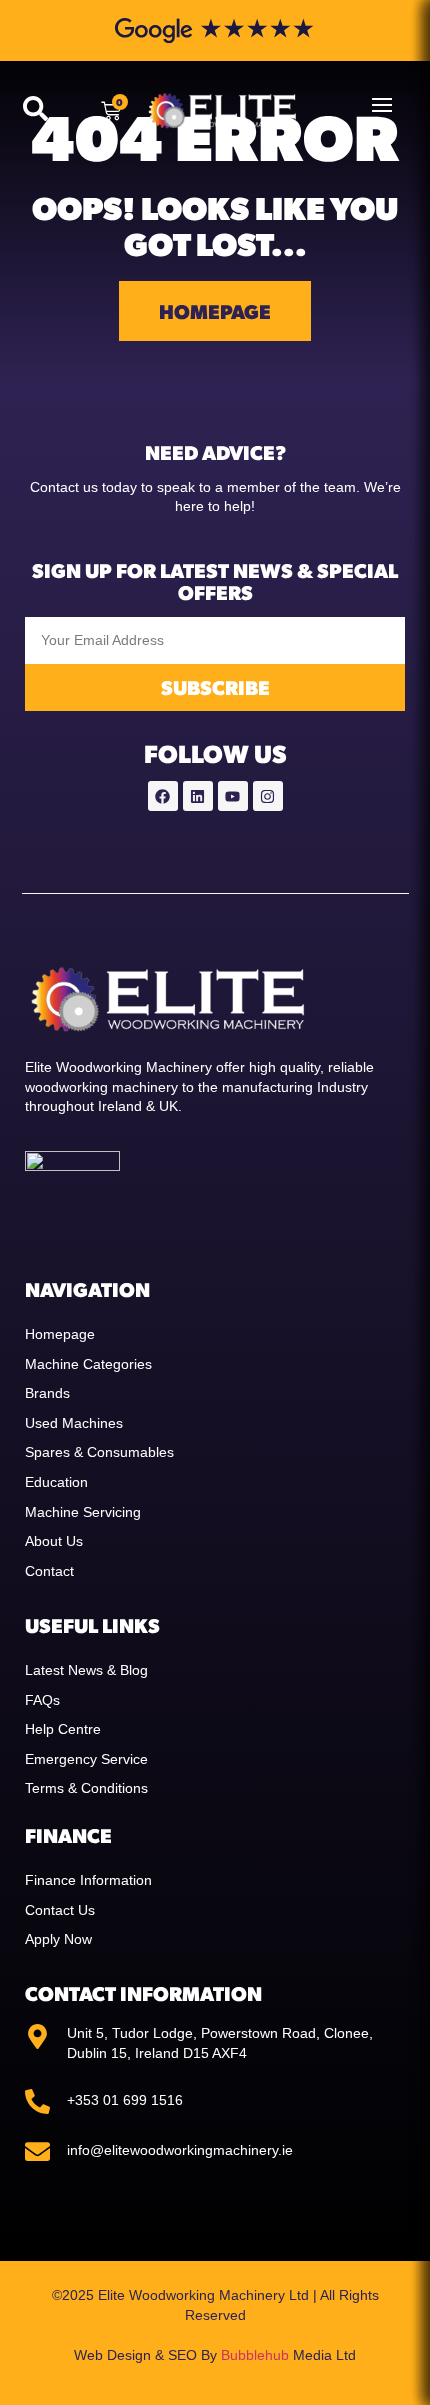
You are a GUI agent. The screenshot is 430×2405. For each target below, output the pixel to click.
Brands (47, 1393)
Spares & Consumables (99, 1452)
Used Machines (74, 1423)
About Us (54, 1541)
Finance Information (88, 1880)
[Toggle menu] (382, 105)
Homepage (60, 1334)
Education (56, 1482)
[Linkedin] (198, 796)
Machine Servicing (83, 1512)
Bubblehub (255, 2355)
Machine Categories (88, 1364)
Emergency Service (86, 1759)
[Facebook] (163, 796)
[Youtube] (233, 796)
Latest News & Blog (86, 1670)
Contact (49, 1571)
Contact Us (60, 1910)
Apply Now (58, 1939)
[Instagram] (268, 796)
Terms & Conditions (86, 1788)
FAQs (42, 1700)
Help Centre (63, 1729)
